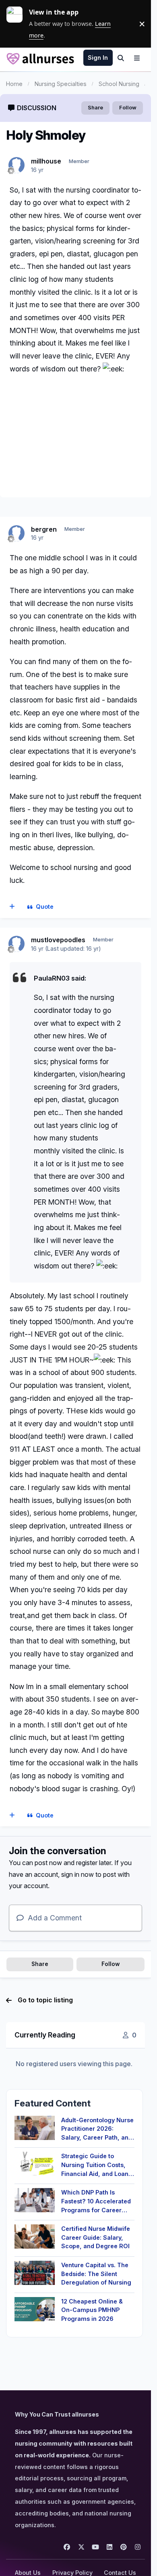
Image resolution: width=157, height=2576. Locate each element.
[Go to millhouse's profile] (17, 165)
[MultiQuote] (12, 907)
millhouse (46, 161)
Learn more (18, 24)
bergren (44, 529)
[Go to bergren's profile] (17, 533)
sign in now (77, 1874)
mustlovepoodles (58, 940)
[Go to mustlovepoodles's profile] (17, 944)
